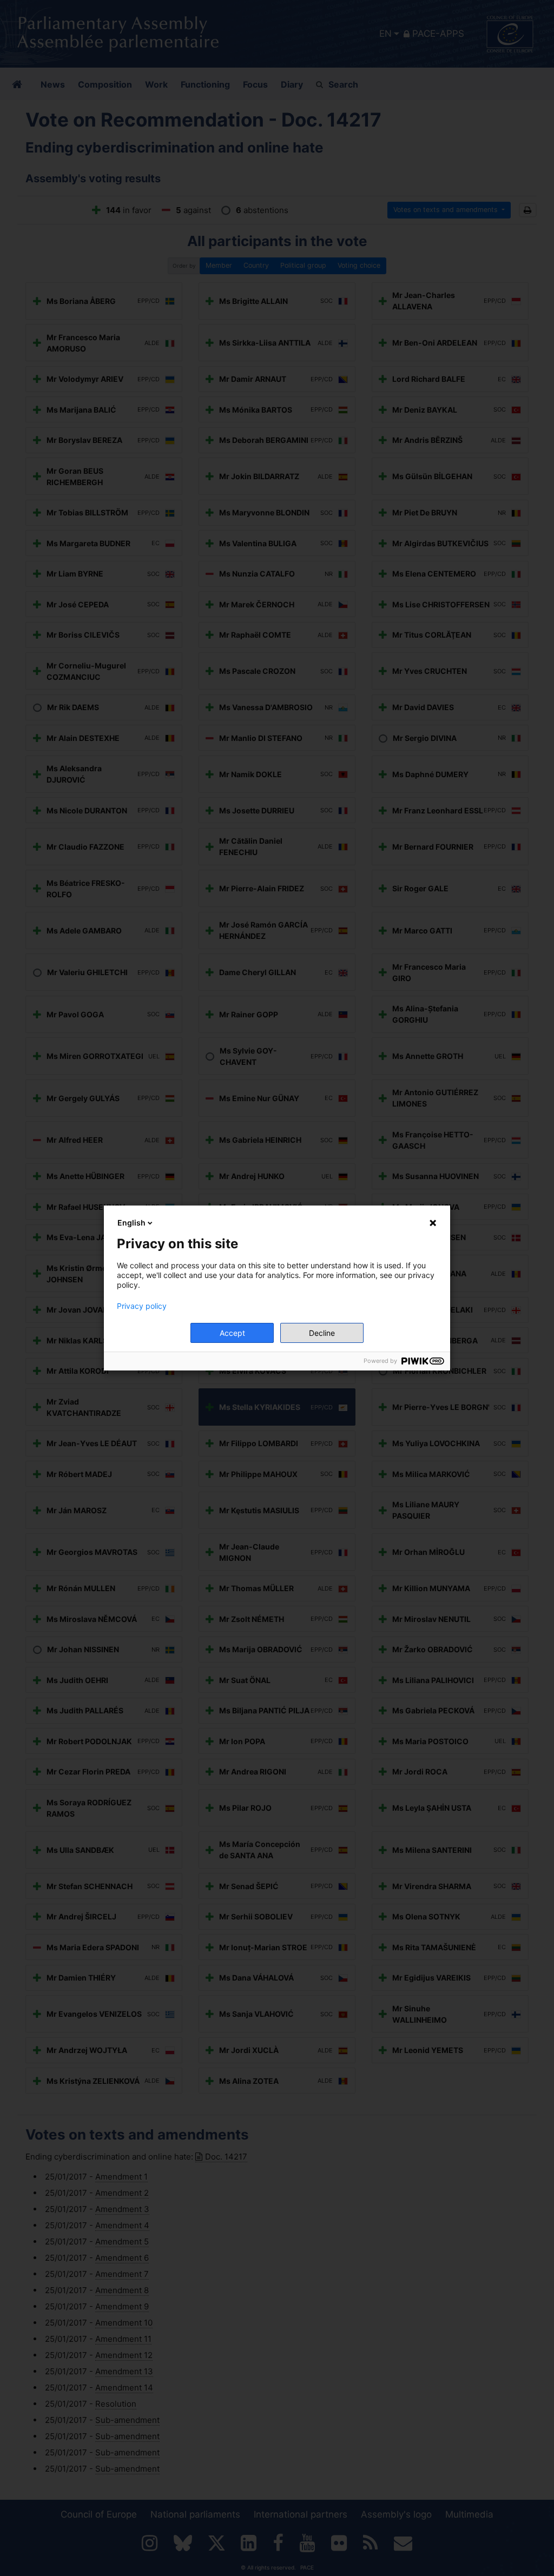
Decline (322, 1333)
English (131, 1223)
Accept (232, 1333)
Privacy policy (142, 1306)
